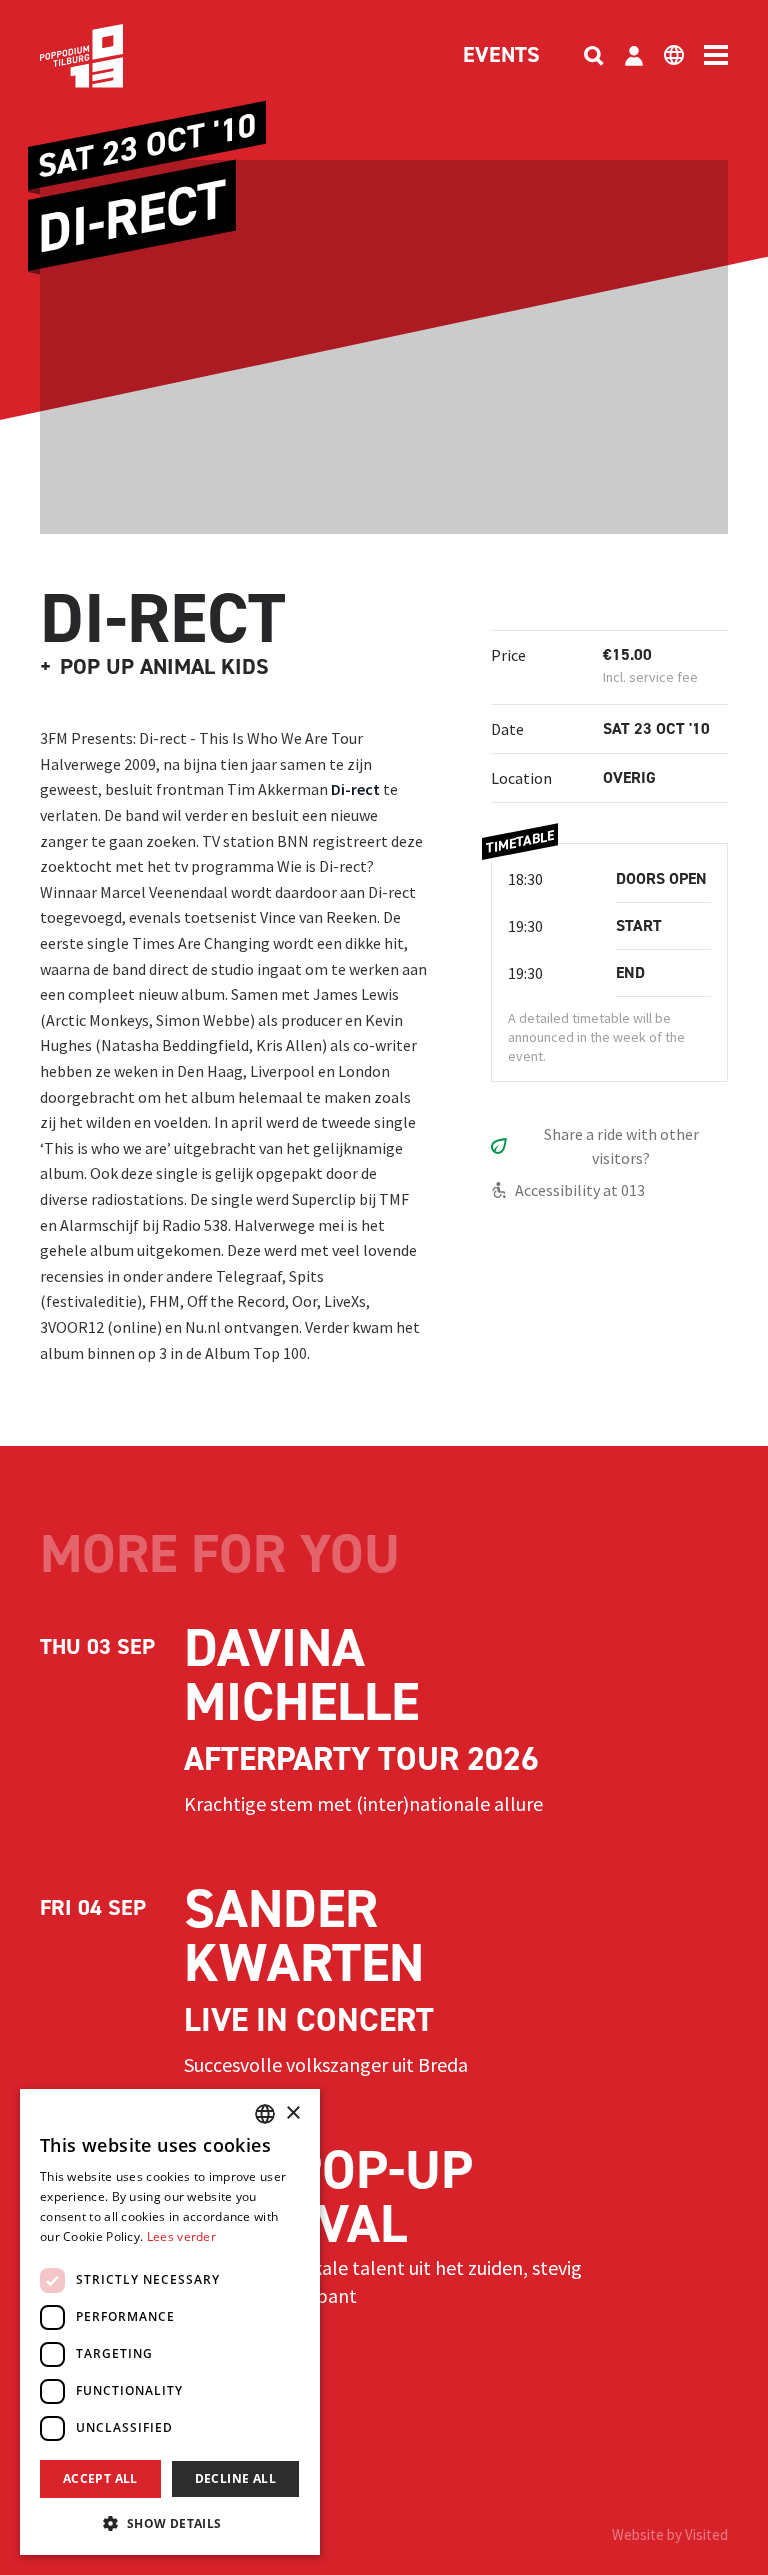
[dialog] (170, 2322)
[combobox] (265, 2114)
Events (501, 56)
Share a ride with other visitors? (621, 1146)
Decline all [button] (235, 2478)
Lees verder (181, 2236)
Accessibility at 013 (580, 1190)
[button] (170, 2523)
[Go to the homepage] (112, 56)
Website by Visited (670, 2534)
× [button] (292, 2113)
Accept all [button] (100, 2478)
